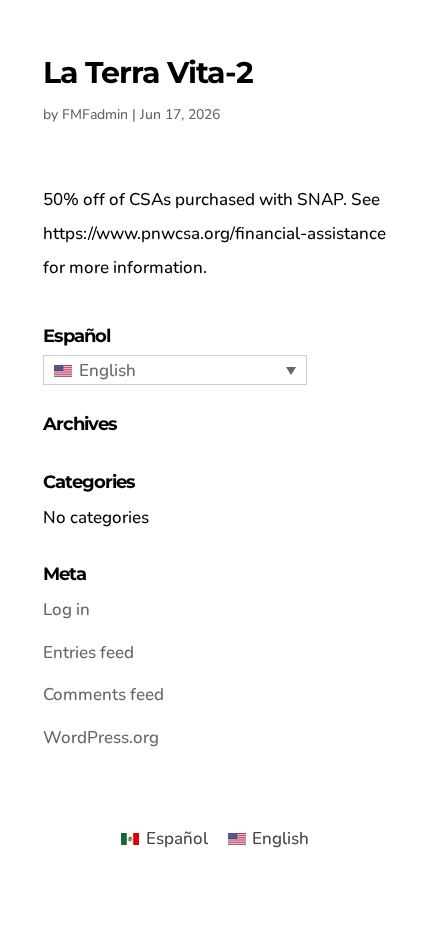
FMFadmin (95, 114)
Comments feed (103, 694)
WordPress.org (101, 737)
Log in (66, 609)
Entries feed (88, 652)
